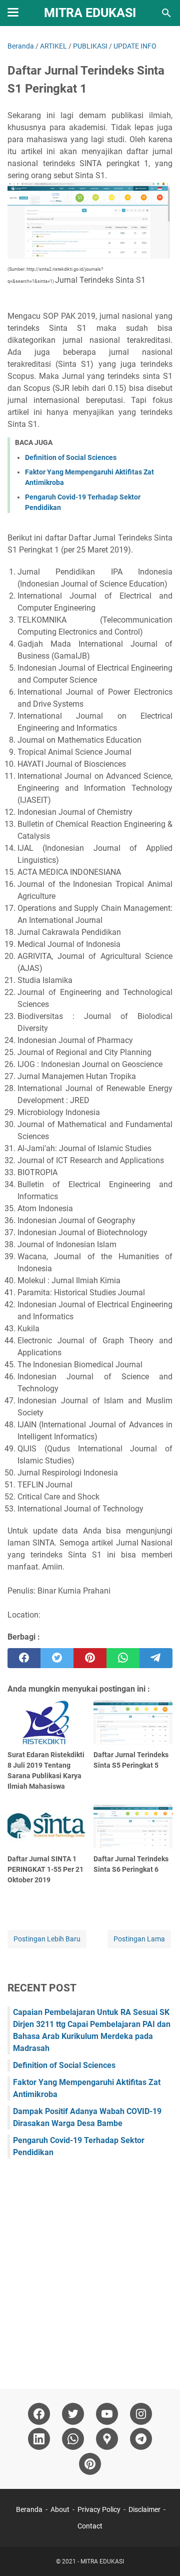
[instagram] (141, 2414)
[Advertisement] (90, 2269)
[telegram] (156, 1658)
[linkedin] (39, 2439)
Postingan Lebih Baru (47, 1939)
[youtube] (107, 2414)
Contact (90, 2526)
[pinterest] (90, 1658)
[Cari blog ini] (166, 13)
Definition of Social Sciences (71, 457)
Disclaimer (144, 2509)
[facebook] (24, 1658)
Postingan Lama (139, 1939)
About (60, 2509)
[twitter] (57, 1658)
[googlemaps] (107, 2439)
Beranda (29, 2509)
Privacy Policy (99, 2509)
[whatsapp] (123, 1658)
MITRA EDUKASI (90, 13)
